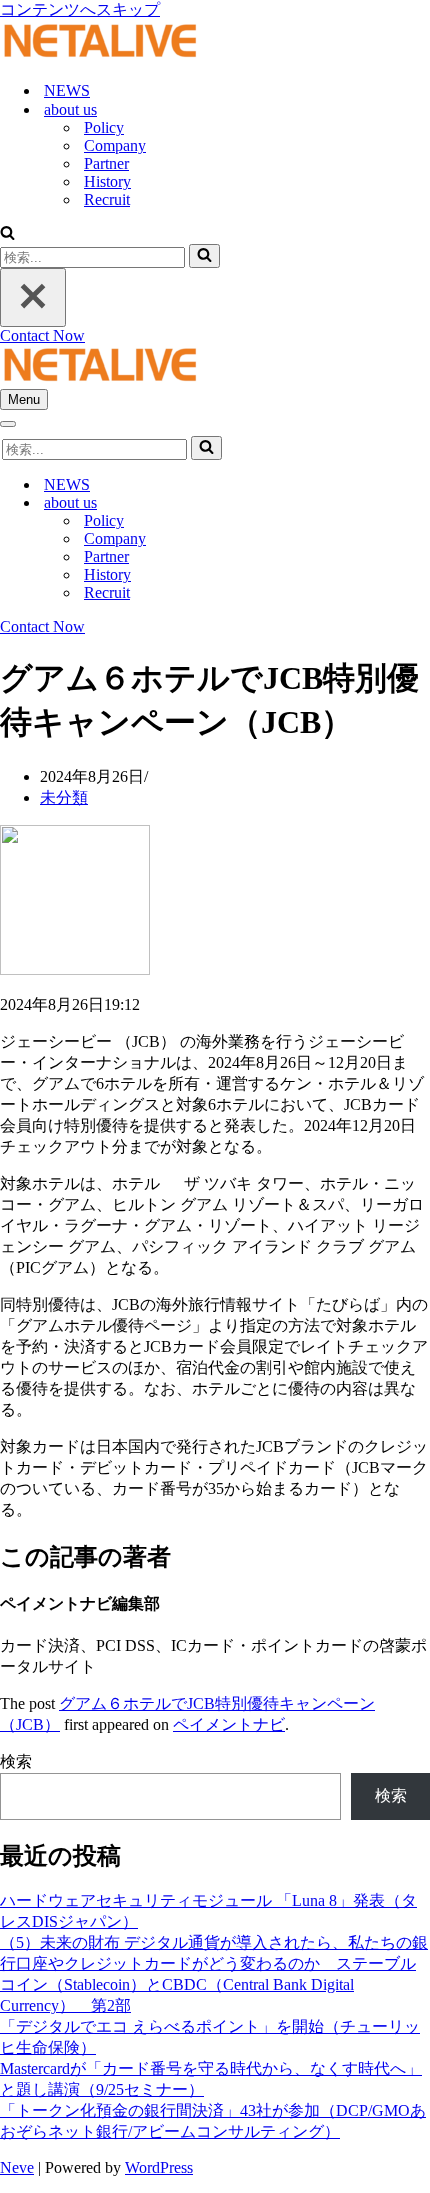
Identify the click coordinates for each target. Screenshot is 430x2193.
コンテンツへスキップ (80, 9)
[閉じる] (33, 297)
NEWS (67, 90)
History (107, 181)
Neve (17, 2167)
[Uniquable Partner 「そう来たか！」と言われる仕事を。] (100, 55)
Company (115, 145)
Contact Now (42, 335)
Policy (104, 127)
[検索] (7, 234)
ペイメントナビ (229, 1724)
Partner (106, 163)
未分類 (64, 797)
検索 (16, 1761)
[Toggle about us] (350, 503)
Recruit (107, 199)
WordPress (159, 2167)
